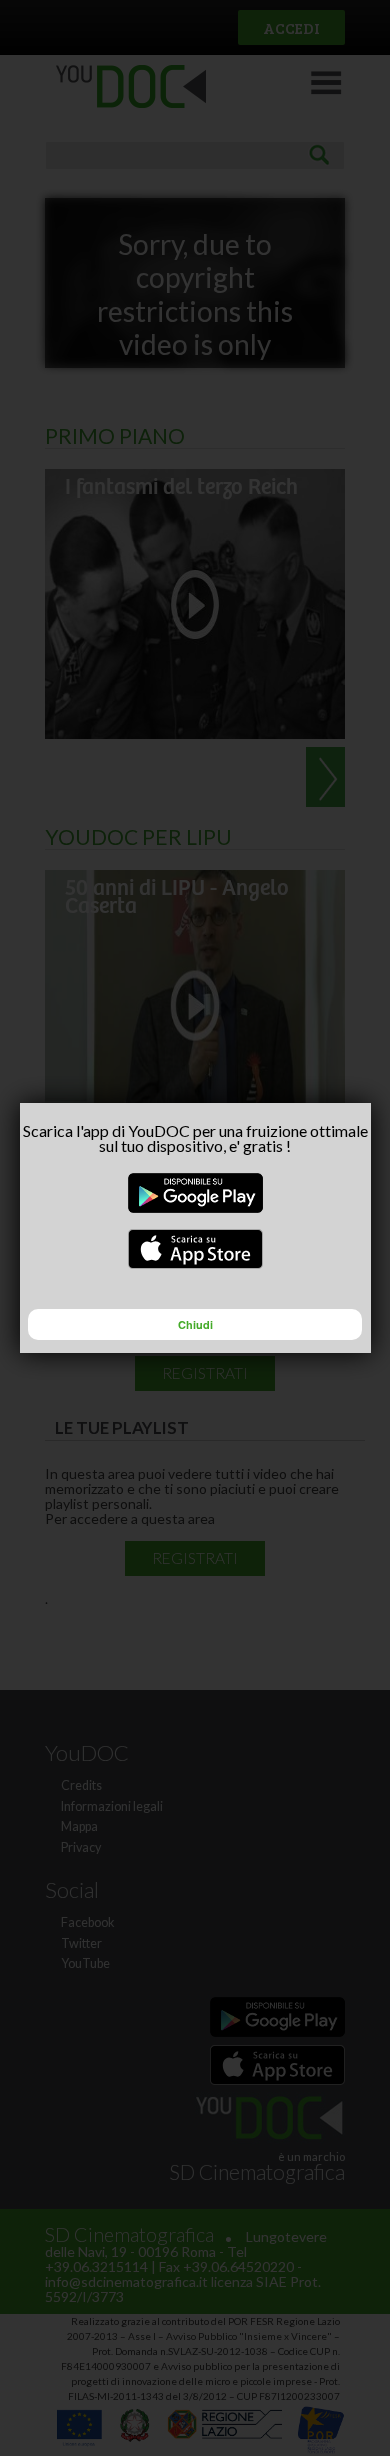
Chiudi (195, 1324)
